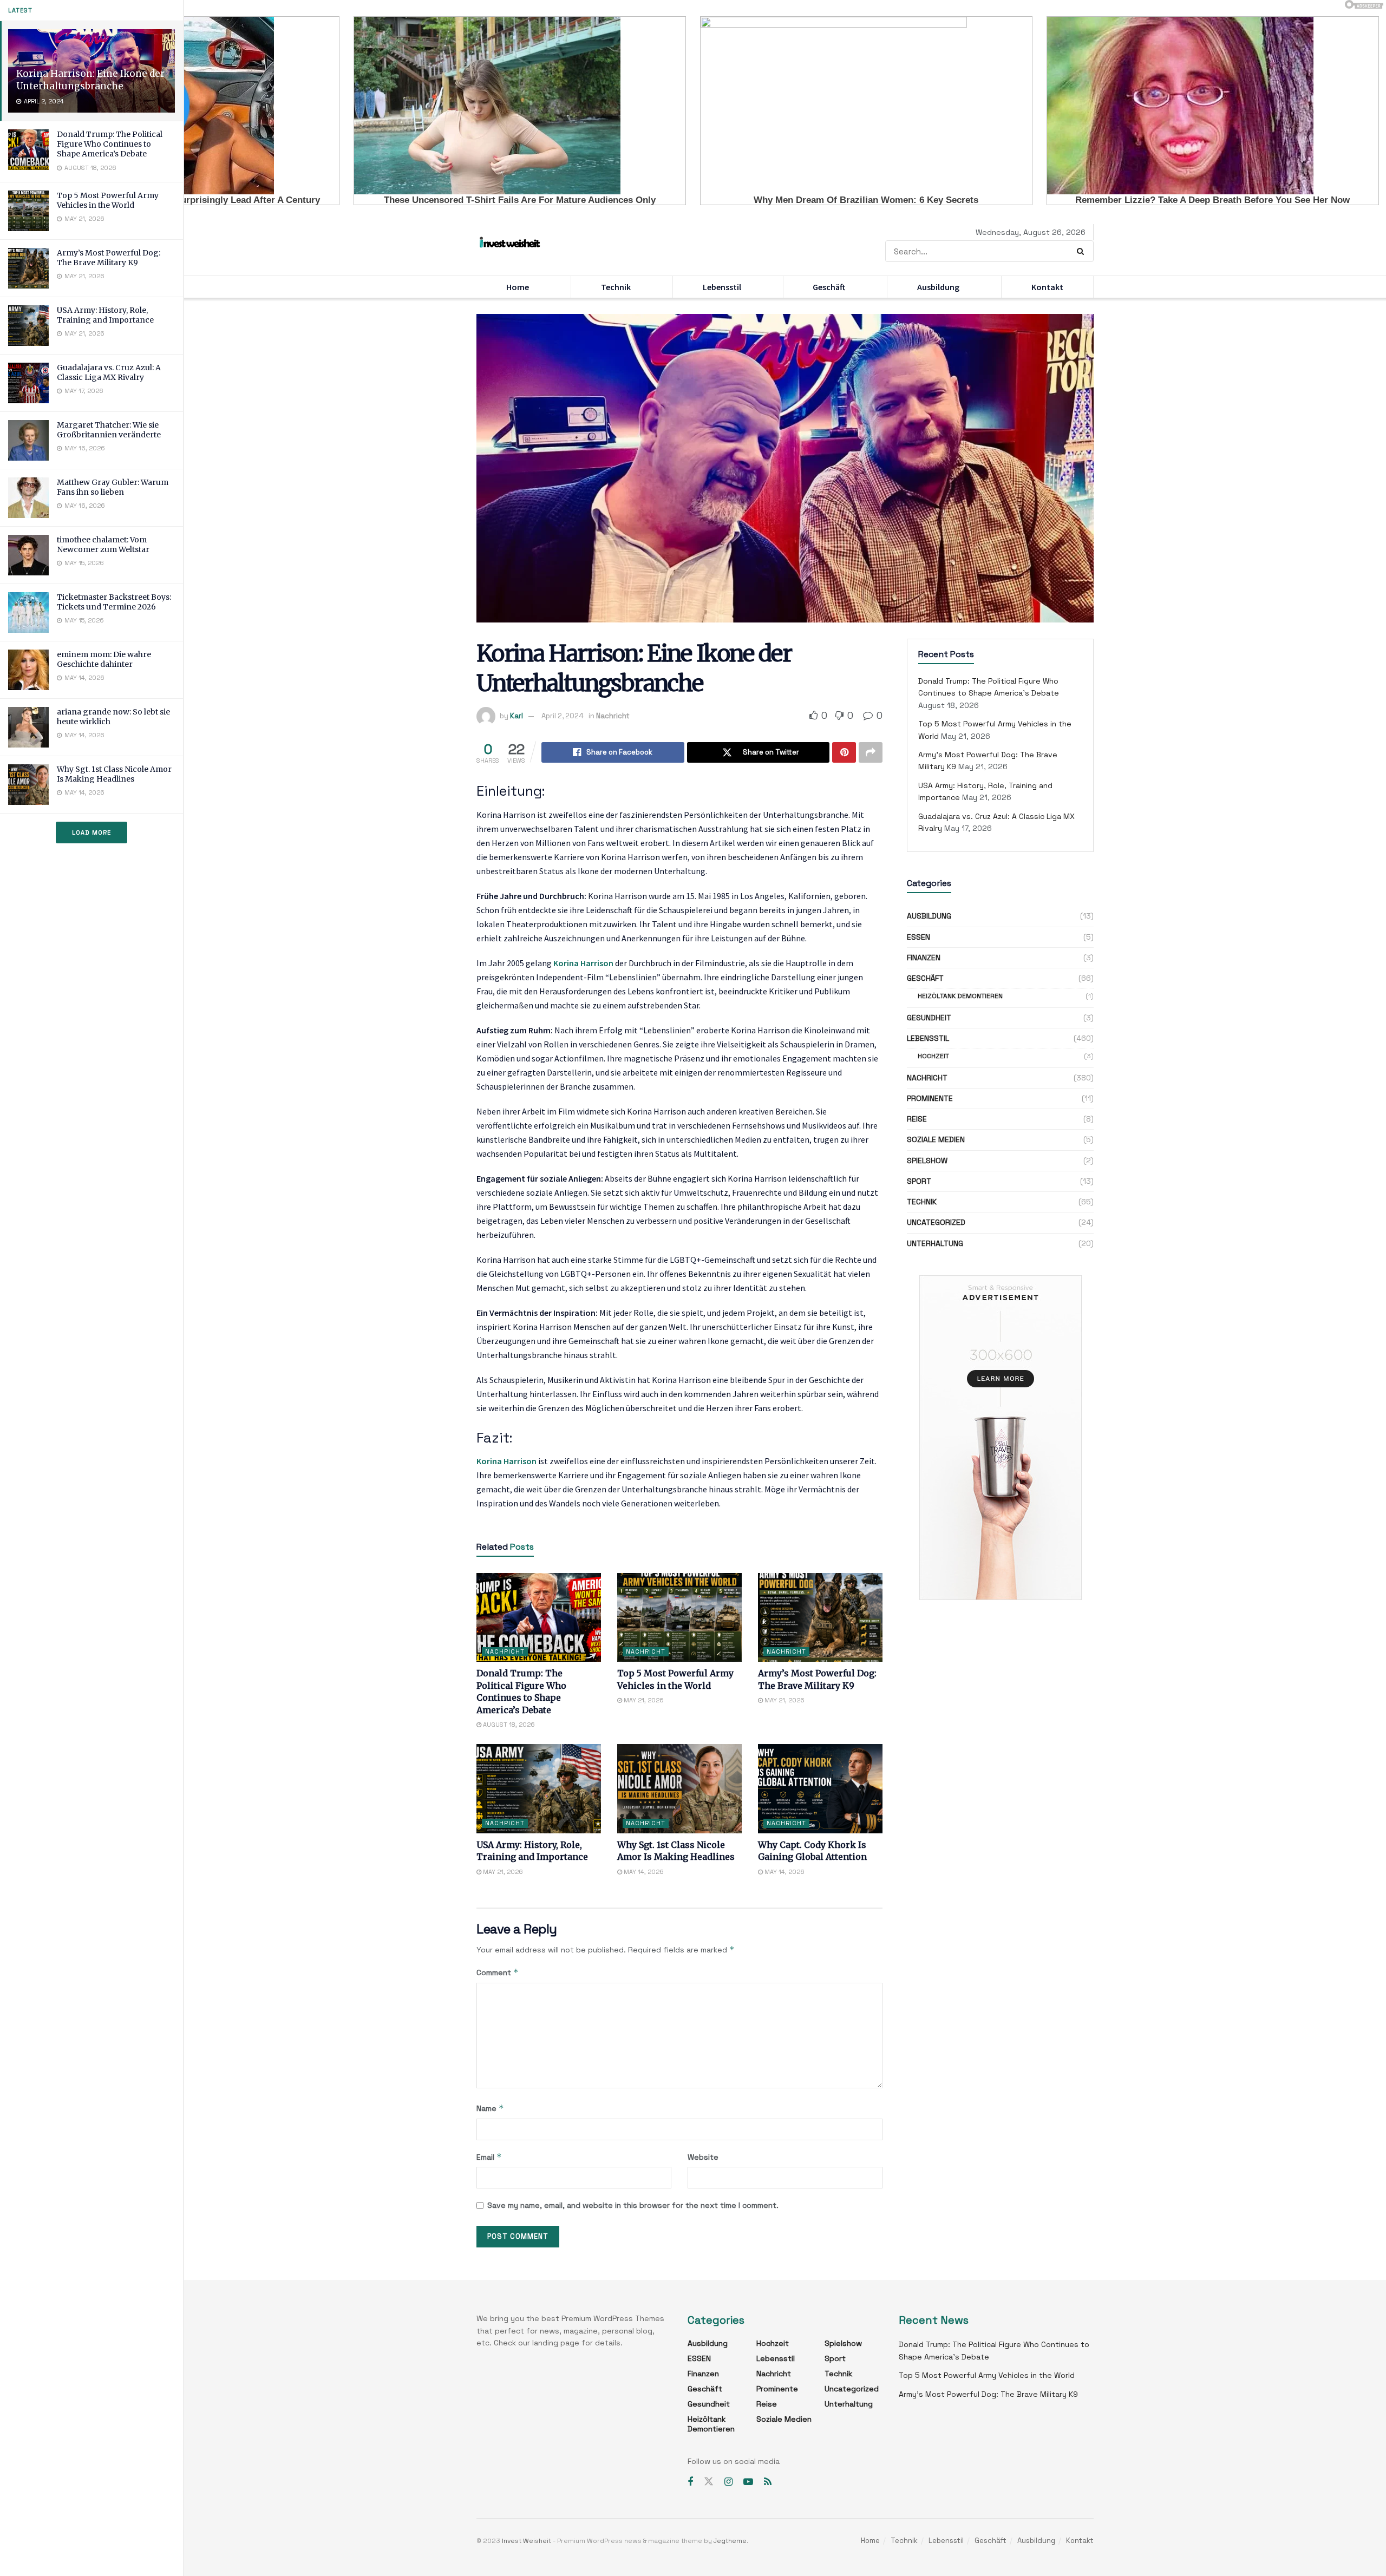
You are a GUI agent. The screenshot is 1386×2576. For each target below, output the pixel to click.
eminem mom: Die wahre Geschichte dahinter (104, 659)
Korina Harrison (583, 963)
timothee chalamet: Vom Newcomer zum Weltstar (103, 545)
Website (703, 2157)
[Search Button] (1083, 251)
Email (489, 2157)
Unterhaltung (935, 1243)
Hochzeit (933, 1056)
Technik (616, 287)
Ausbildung (938, 287)
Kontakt (1047, 287)
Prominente (930, 1098)
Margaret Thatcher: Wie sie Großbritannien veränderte (109, 430)
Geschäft (829, 287)
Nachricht (613, 716)
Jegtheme (730, 2541)
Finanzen (924, 958)
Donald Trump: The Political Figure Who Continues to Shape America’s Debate (110, 144)
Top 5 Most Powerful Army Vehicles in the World (108, 200)
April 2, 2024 (563, 716)
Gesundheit (929, 1018)
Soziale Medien (936, 1139)
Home (518, 287)
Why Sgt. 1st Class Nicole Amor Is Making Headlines (114, 774)
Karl (517, 716)
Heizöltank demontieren (960, 996)
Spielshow (927, 1161)
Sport (919, 1181)
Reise (917, 1119)
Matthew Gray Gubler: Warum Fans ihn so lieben (113, 487)
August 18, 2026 (508, 1725)
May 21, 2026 (643, 1700)
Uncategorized (936, 1222)
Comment (498, 1972)
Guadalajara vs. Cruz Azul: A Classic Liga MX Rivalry (109, 372)
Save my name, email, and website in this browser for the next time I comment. (633, 2205)
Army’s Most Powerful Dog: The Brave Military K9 (109, 258)
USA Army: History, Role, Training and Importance (105, 315)
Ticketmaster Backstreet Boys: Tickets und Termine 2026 (114, 602)
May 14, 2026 (643, 1872)
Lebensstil (722, 287)
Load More (91, 833)
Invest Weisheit (527, 2541)
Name (490, 2108)
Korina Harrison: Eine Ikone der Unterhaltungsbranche (90, 80)
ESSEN (918, 937)
